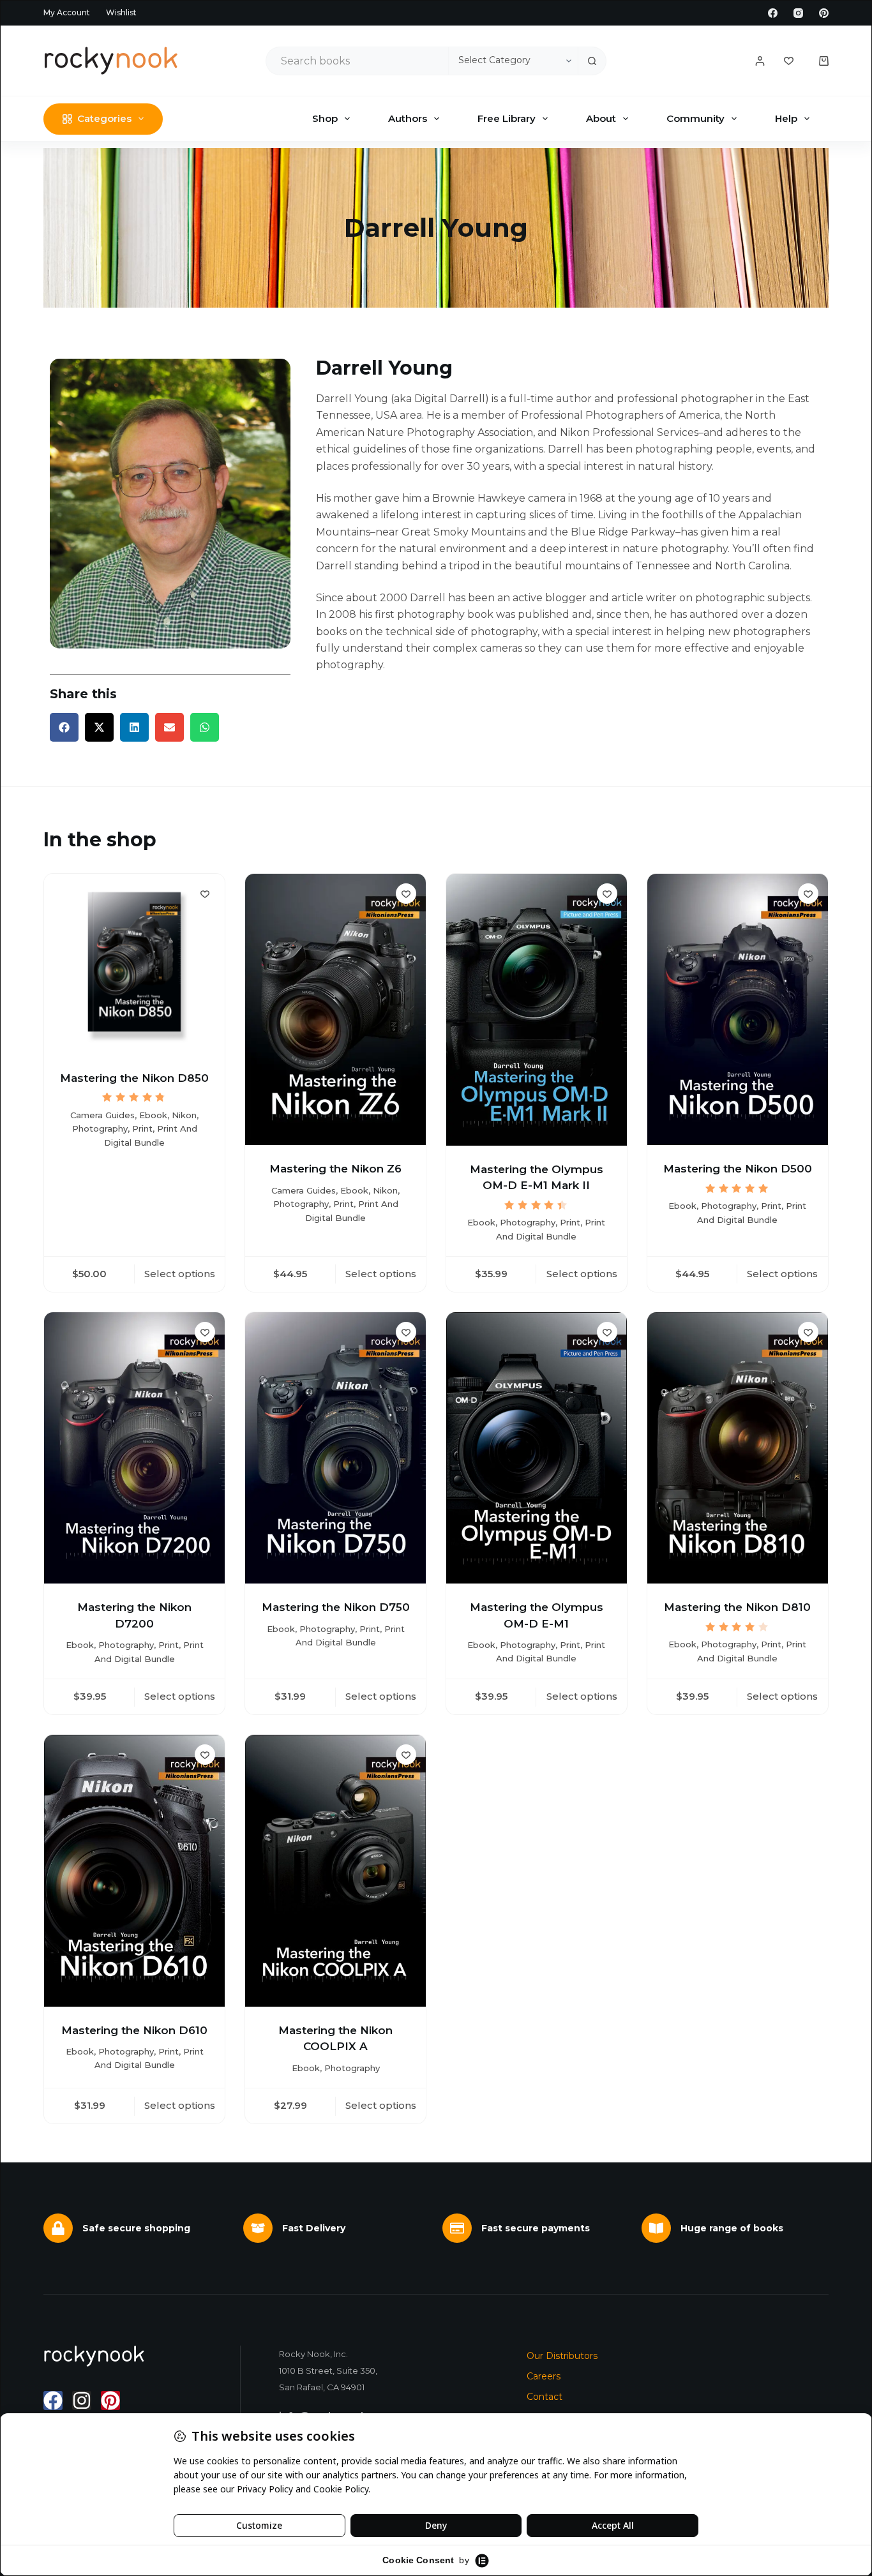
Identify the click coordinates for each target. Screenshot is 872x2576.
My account (67, 12)
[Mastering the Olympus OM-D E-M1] (537, 1448)
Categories (104, 118)
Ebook (153, 1115)
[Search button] (592, 61)
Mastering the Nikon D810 (737, 1607)
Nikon (184, 1115)
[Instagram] (798, 13)
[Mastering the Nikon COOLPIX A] (335, 1870)
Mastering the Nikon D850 (134, 1078)
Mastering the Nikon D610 (134, 2030)
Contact (545, 2397)
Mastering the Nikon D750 (336, 1607)
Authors (408, 118)
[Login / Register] (760, 61)
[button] (64, 727)
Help (786, 118)
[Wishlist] (789, 61)
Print (142, 1128)
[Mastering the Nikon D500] (738, 1009)
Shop (325, 118)
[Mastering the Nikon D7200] (134, 1448)
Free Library (507, 118)
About (601, 118)
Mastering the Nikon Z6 (335, 1169)
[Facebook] (773, 13)
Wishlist (121, 12)
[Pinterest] (824, 13)
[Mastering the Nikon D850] (134, 964)
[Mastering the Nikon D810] (738, 1448)
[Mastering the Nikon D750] (335, 1448)
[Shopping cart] (824, 61)
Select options (180, 1274)
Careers (544, 2376)
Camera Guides (102, 1115)
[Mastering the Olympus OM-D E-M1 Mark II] (537, 1010)
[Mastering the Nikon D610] (134, 1870)
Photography (100, 1128)
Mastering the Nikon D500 (738, 1169)
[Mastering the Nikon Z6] (335, 1009)
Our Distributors (562, 2356)
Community (695, 118)
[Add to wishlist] (205, 894)
